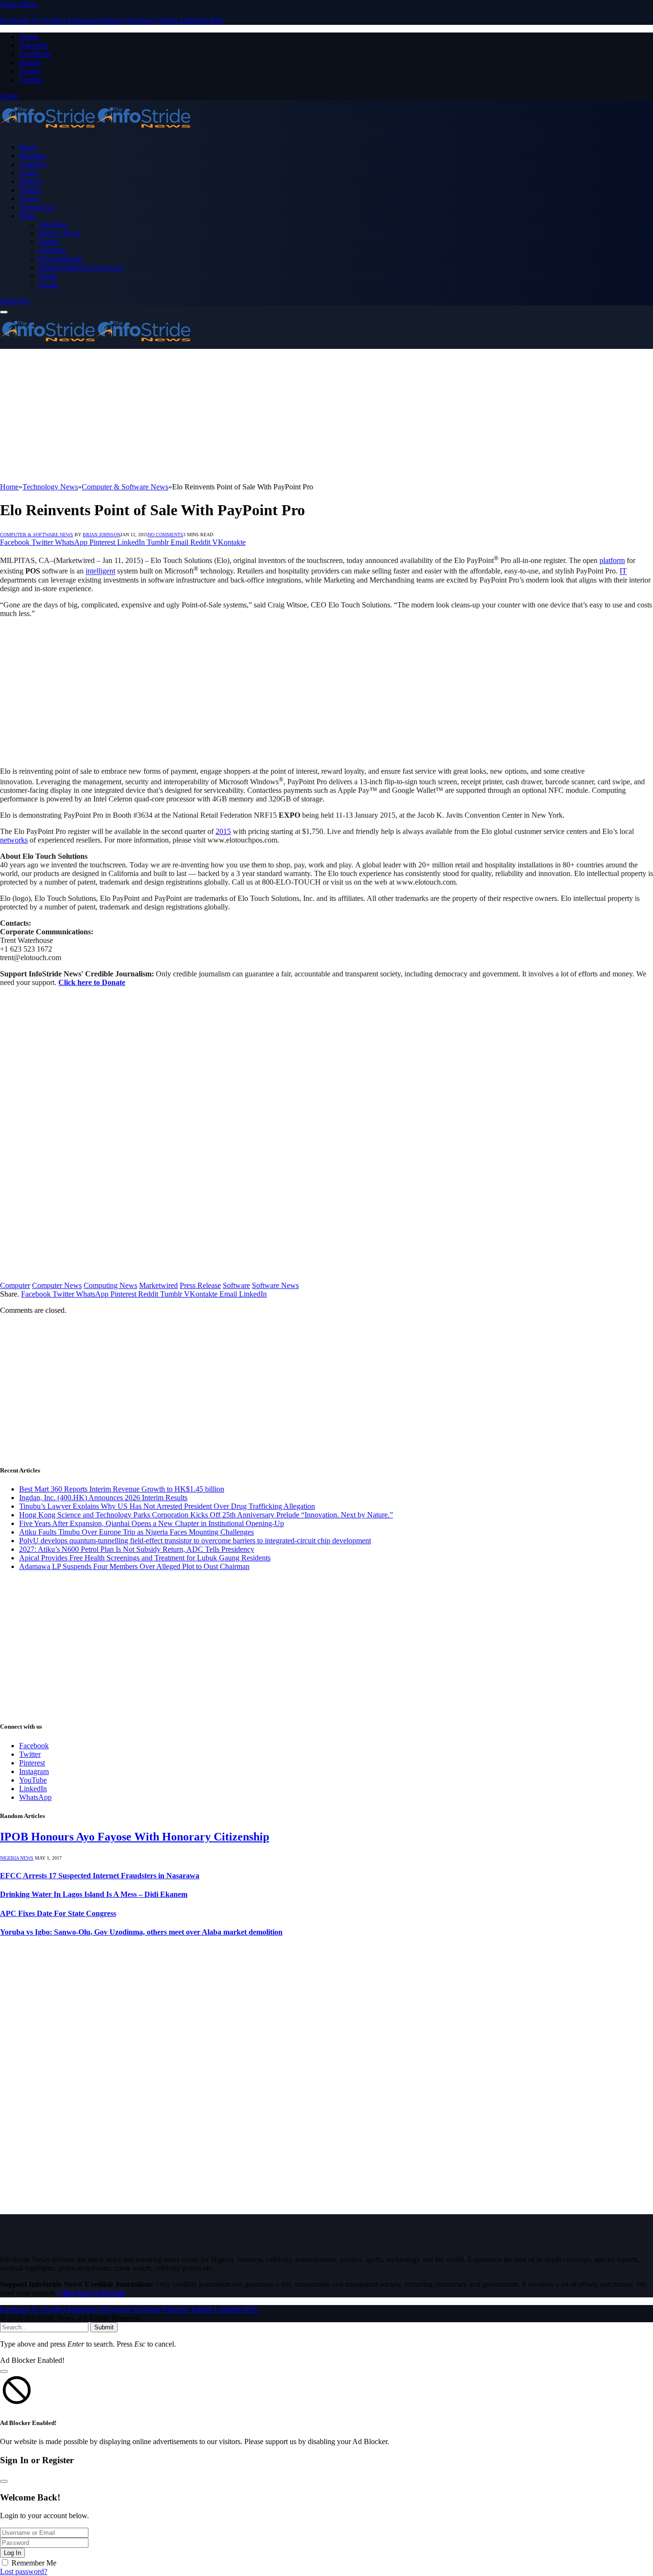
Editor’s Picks (59, 233)
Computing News (110, 1285)
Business (33, 156)
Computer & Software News (37, 535)
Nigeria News (17, 1858)
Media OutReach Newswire (81, 267)
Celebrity (33, 164)
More (27, 216)
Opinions (52, 250)
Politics (30, 190)
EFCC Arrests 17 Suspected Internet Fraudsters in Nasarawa (100, 1876)
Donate (30, 62)
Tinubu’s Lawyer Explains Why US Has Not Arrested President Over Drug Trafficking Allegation (167, 1506)
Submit (104, 2327)
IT (623, 571)
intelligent (100, 571)
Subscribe (15, 301)
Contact (31, 80)
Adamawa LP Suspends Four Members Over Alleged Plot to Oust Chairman (134, 1566)
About (29, 37)
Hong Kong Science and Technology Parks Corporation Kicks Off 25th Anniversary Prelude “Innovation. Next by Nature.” (206, 1515)
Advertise (34, 45)
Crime (28, 173)
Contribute (35, 54)
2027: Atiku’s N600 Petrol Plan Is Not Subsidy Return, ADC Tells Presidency (137, 1549)
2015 (223, 831)
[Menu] (4, 312)
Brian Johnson (102, 535)
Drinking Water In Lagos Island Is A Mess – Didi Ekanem (94, 1894)
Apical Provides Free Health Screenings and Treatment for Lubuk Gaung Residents (145, 1558)
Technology (37, 207)
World (48, 276)
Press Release (200, 1285)
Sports (29, 199)
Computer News (57, 1285)
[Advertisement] (287, 416)
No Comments (165, 535)
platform (612, 560)
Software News (275, 1285)
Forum (29, 71)
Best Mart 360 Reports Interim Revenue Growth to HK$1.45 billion (122, 1489)
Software (236, 1285)
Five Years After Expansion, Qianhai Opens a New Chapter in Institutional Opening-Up (152, 1523)
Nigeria (30, 181)
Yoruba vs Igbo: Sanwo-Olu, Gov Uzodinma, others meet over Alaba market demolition (141, 1932)
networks (14, 840)
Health (48, 242)
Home (28, 147)
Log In (12, 2553)
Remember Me (34, 2563)
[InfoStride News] (96, 131)
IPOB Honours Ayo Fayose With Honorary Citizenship (135, 1837)
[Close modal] (4, 2371)
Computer (15, 1285)
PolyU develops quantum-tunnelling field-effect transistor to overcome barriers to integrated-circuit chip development (195, 1541)
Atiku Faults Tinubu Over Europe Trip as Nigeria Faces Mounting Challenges (136, 1532)
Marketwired (158, 1285)
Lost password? (24, 2571)
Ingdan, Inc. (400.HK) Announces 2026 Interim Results (103, 1498)
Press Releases (60, 259)
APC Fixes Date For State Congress (58, 1913)
